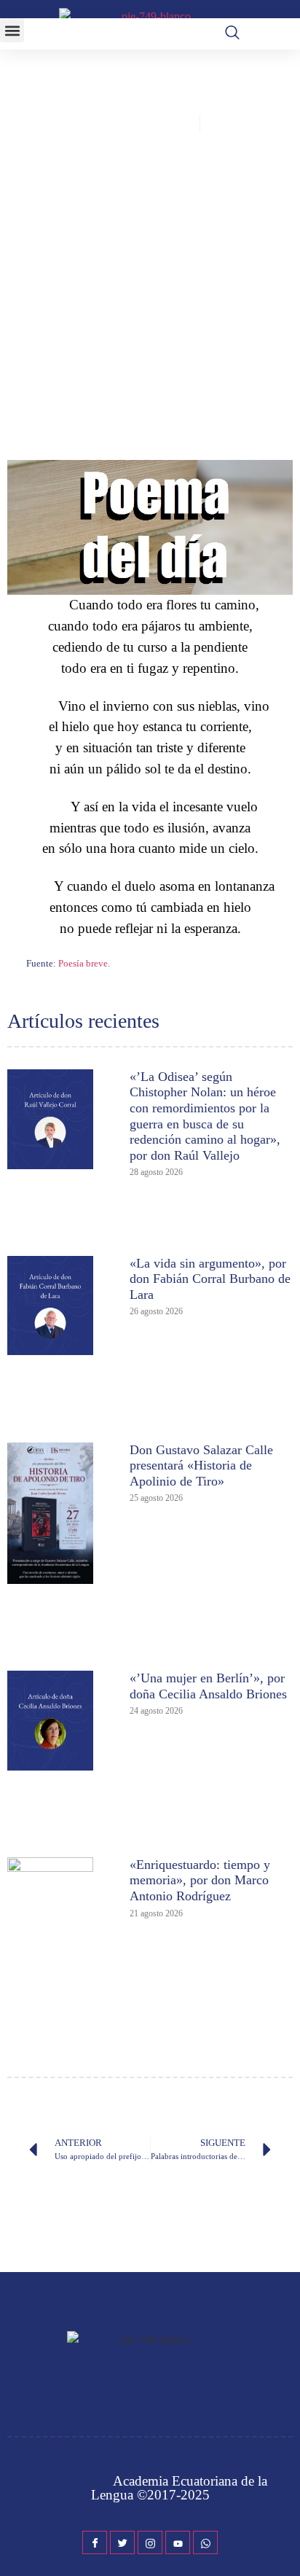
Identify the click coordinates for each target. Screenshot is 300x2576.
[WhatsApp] (205, 2542)
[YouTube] (178, 2542)
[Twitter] (122, 2542)
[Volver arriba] (282, 2543)
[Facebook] (95, 2542)
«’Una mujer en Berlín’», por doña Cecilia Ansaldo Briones (208, 1686)
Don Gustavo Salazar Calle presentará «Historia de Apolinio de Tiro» (201, 1465)
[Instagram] (150, 2542)
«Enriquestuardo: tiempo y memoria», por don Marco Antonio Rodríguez (200, 1880)
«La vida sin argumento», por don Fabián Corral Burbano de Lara (210, 1279)
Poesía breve (83, 963)
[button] (12, 30)
